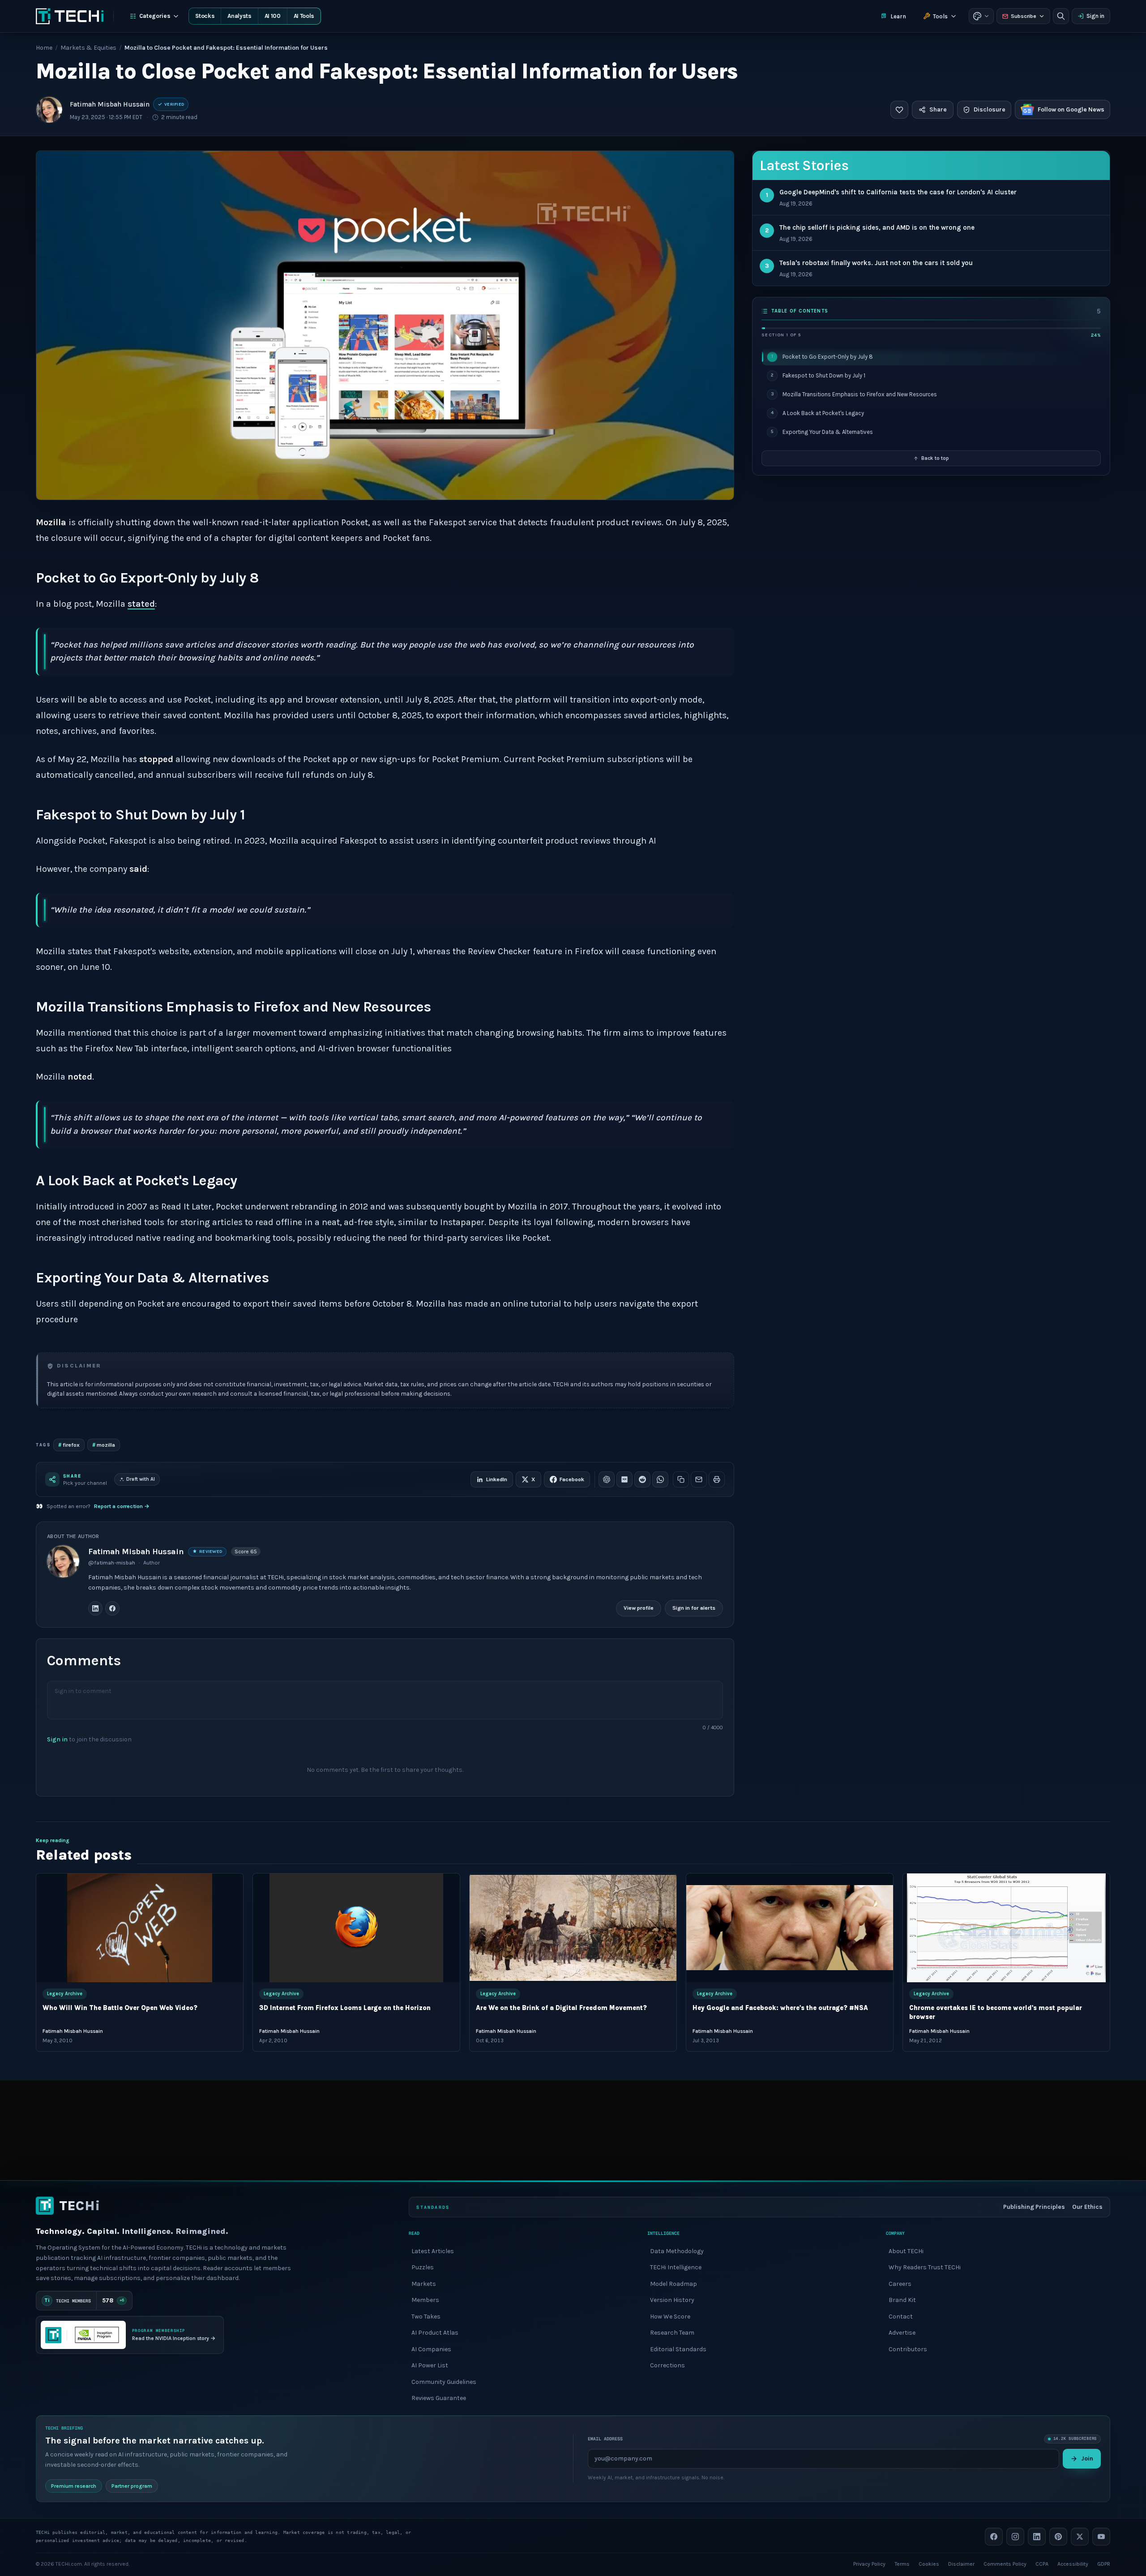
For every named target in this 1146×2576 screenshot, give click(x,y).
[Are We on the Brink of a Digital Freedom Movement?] (573, 1928)
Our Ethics (1087, 2207)
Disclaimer (961, 2563)
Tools (940, 16)
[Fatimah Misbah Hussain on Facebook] (112, 1608)
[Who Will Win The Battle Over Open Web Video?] (140, 1928)
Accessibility (1073, 2563)
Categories (155, 16)
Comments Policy (1005, 2563)
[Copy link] (681, 1479)
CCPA (1042, 2563)
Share (938, 109)
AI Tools (304, 16)
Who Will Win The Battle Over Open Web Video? (120, 2008)
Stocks (205, 16)
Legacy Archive (65, 1994)
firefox (69, 1445)
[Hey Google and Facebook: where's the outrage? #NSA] (790, 1928)
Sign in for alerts (694, 1608)
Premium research (74, 2486)
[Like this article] (899, 110)
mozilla (104, 1445)
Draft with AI (141, 1479)
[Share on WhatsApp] (660, 1479)
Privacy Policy (869, 2563)
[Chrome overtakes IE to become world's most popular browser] (1006, 1928)
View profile (639, 1608)
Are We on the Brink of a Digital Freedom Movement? (561, 2008)
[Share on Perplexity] (624, 1479)
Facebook (572, 1479)
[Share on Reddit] (642, 1479)
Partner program (132, 2486)
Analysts (239, 16)
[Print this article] (717, 1479)
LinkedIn (497, 1479)
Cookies (929, 2563)
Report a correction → (122, 1506)
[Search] (1061, 16)
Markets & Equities (88, 48)
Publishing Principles (1034, 2207)
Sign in (1095, 16)
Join (1087, 2458)
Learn (898, 16)
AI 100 (273, 16)
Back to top (935, 458)
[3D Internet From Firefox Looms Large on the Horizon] (356, 1928)
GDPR (1104, 2563)
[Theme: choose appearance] (981, 16)
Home (44, 48)
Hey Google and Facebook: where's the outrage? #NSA (780, 2008)
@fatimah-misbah (112, 1563)
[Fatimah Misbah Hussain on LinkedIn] (95, 1608)
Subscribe (1024, 16)
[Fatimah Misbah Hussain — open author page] (49, 110)
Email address (605, 2439)
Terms (902, 2563)
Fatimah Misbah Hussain (110, 104)
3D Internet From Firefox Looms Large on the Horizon (345, 2008)
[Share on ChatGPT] (607, 1479)
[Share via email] (699, 1479)
